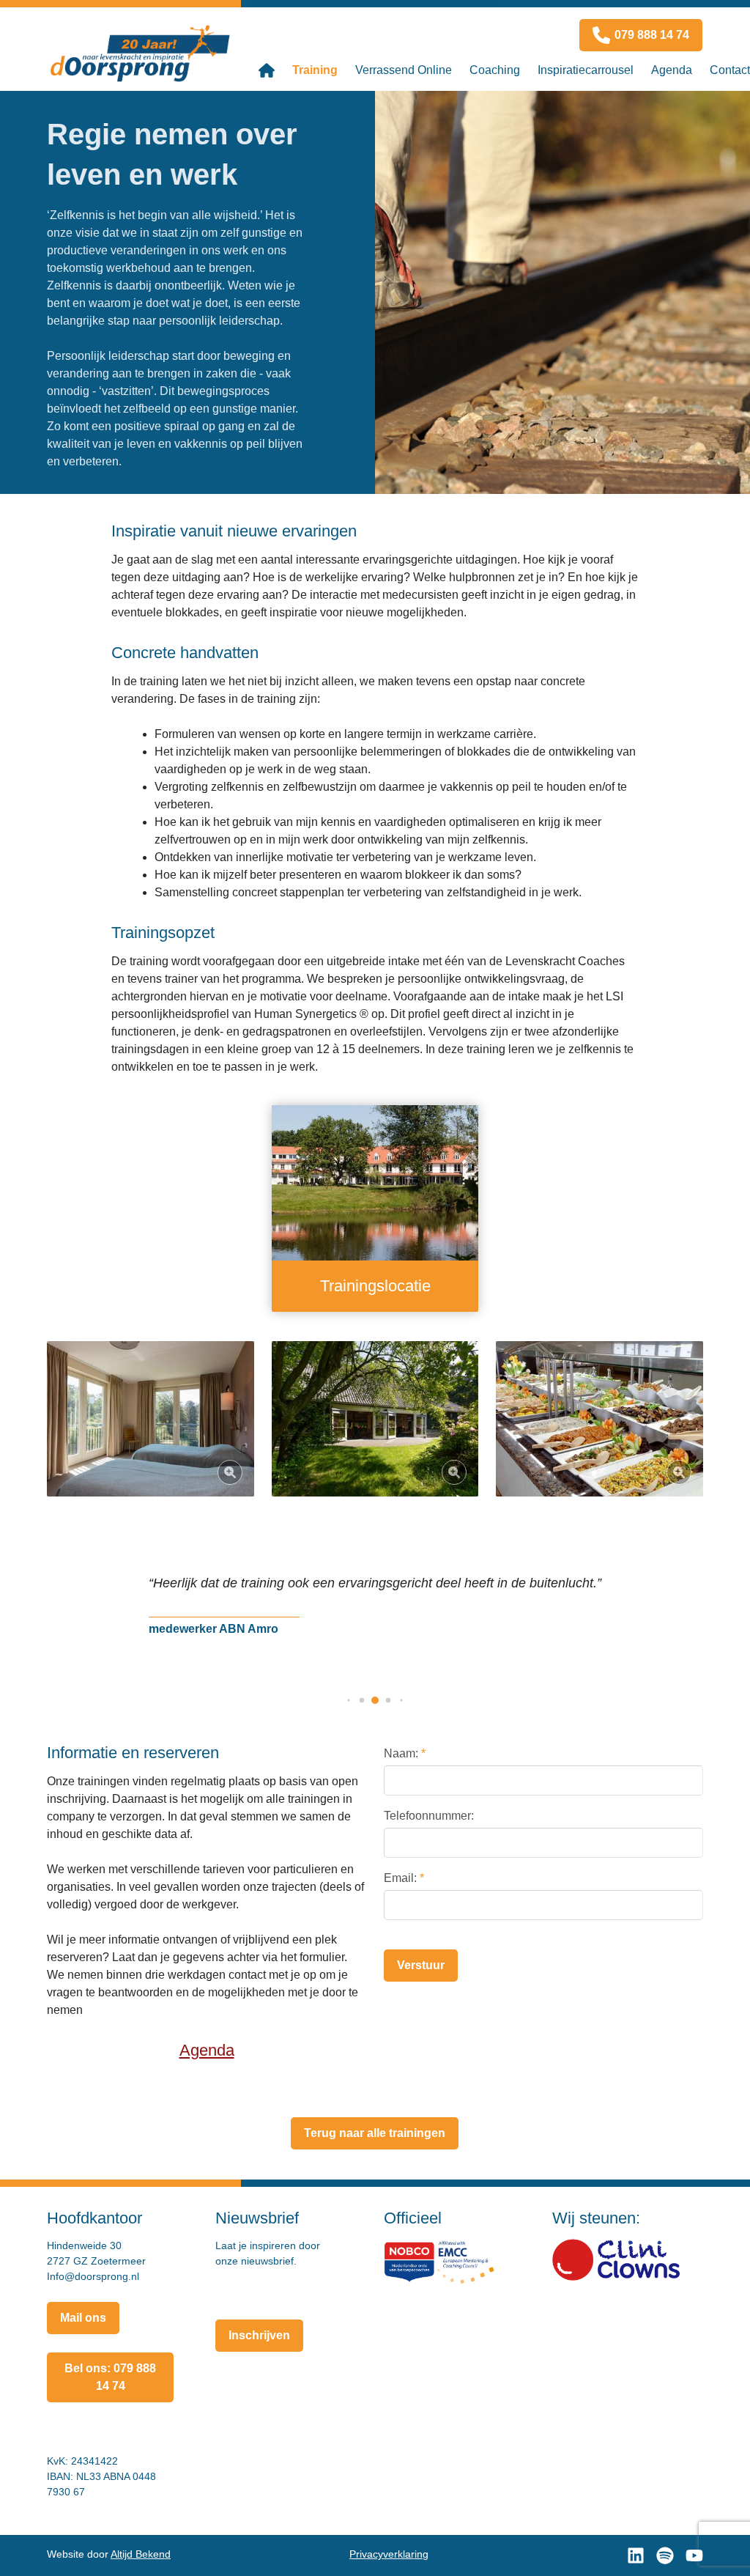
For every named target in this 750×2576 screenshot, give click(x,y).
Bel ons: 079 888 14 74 (110, 2377)
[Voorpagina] (267, 70)
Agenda (207, 2050)
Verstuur (421, 1965)
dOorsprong (144, 52)
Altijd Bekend (141, 2554)
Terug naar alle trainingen (375, 2133)
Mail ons (83, 2318)
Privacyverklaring (389, 2554)
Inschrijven (259, 2335)
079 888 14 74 (652, 35)
